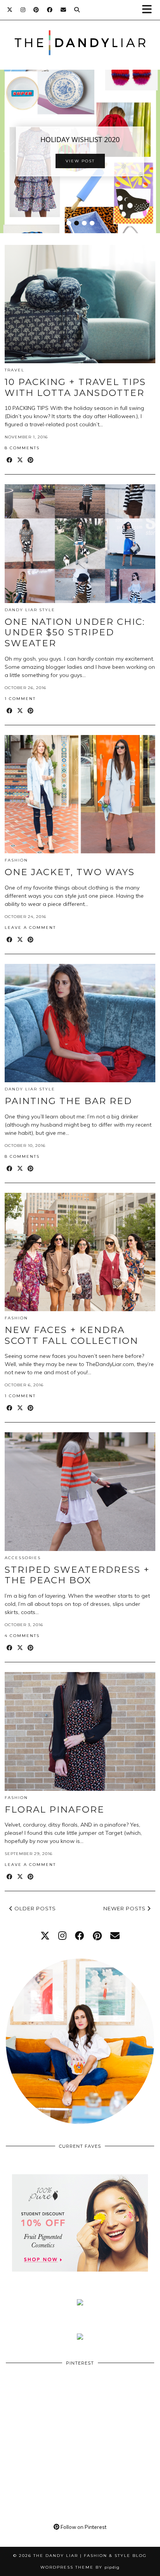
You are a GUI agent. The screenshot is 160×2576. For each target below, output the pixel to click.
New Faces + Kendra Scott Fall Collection (71, 1335)
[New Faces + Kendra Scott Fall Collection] (80, 1252)
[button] (150, 10)
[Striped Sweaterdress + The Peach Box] (80, 1491)
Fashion (16, 860)
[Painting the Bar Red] (80, 1023)
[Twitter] (10, 10)
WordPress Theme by (80, 2567)
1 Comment (20, 699)
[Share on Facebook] (10, 460)
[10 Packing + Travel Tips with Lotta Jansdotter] (80, 304)
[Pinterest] (36, 10)
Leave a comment (30, 928)
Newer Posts (125, 1908)
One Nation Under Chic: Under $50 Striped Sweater (75, 632)
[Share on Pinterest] (31, 460)
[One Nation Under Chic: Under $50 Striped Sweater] (80, 543)
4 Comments (22, 1636)
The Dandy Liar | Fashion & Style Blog (90, 2556)
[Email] (63, 10)
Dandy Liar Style (30, 610)
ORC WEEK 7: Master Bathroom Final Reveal (86, 139)
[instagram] (62, 1936)
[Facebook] (50, 10)
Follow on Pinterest (83, 2527)
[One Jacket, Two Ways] (80, 794)
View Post (86, 166)
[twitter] (45, 1936)
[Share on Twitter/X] (20, 460)
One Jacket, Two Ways (70, 872)
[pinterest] (97, 1936)
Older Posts (34, 1908)
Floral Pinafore (55, 1809)
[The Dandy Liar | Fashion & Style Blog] (80, 31)
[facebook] (80, 1936)
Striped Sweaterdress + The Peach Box (77, 1575)
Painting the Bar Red (68, 1101)
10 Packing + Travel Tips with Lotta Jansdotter (75, 387)
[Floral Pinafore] (80, 1731)
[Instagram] (23, 10)
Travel (15, 370)
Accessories (23, 1558)
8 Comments (22, 448)
